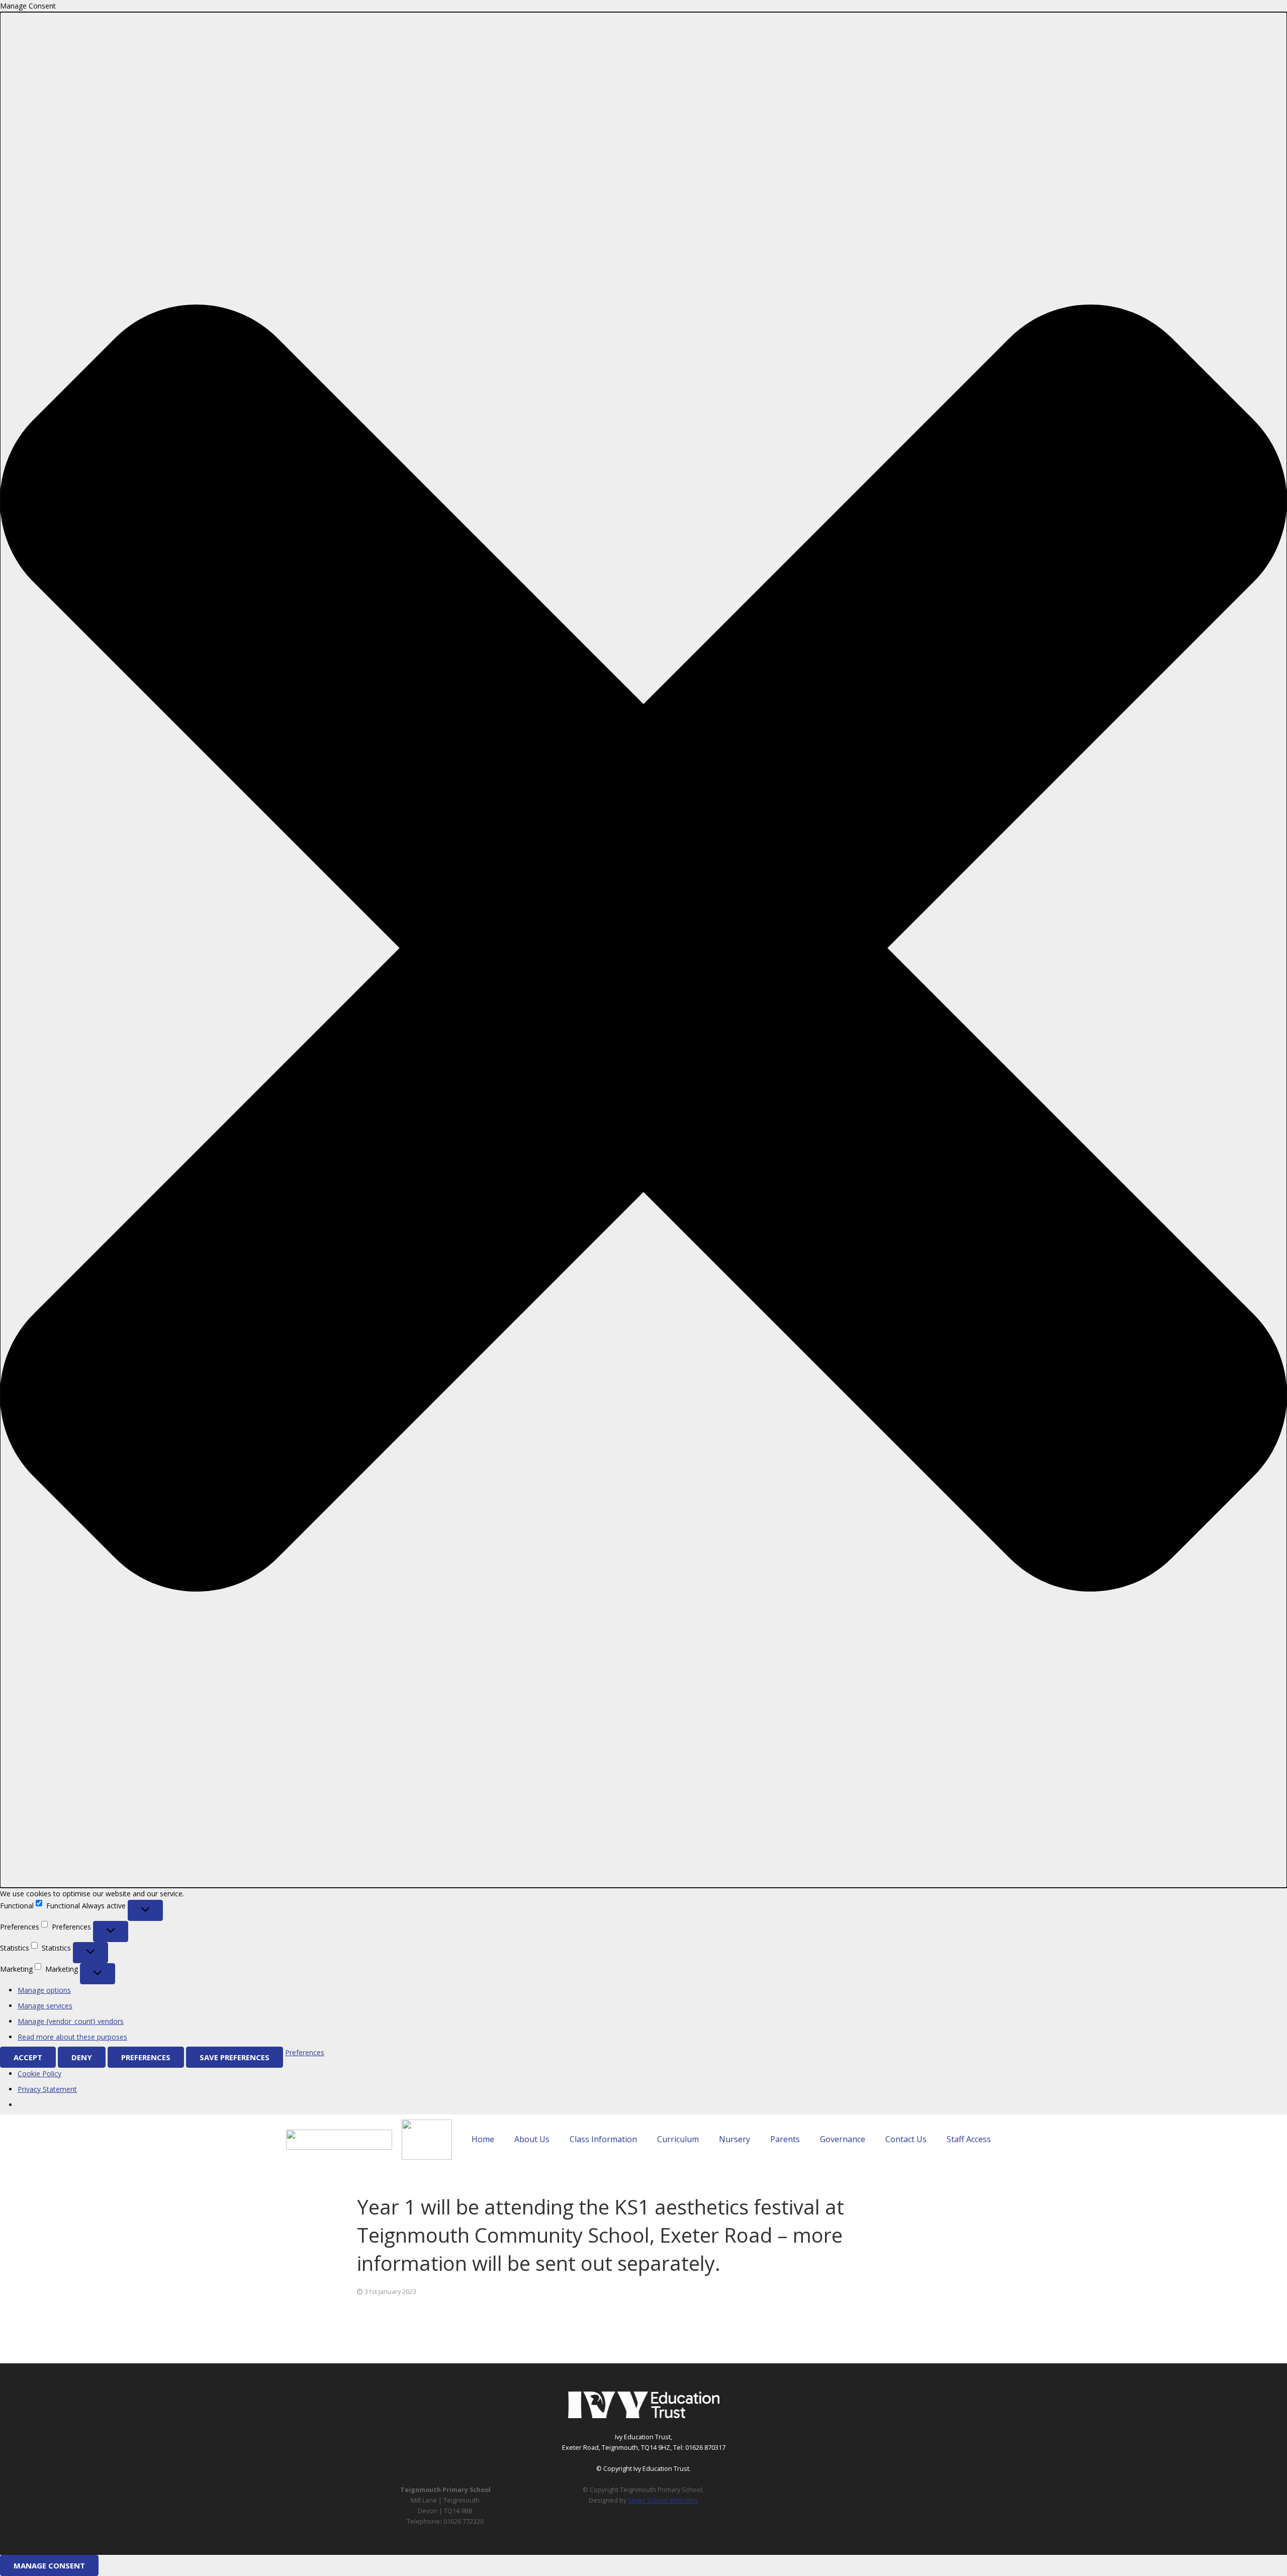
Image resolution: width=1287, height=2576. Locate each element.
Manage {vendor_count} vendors (71, 2021)
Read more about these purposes (72, 2037)
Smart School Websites (663, 2500)
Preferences (146, 2057)
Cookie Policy (39, 2074)
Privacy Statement (47, 2089)
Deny (82, 2057)
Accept (28, 2057)
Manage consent (49, 2565)
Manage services (45, 2006)
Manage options (44, 1990)
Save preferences (235, 2057)
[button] (643, 950)
